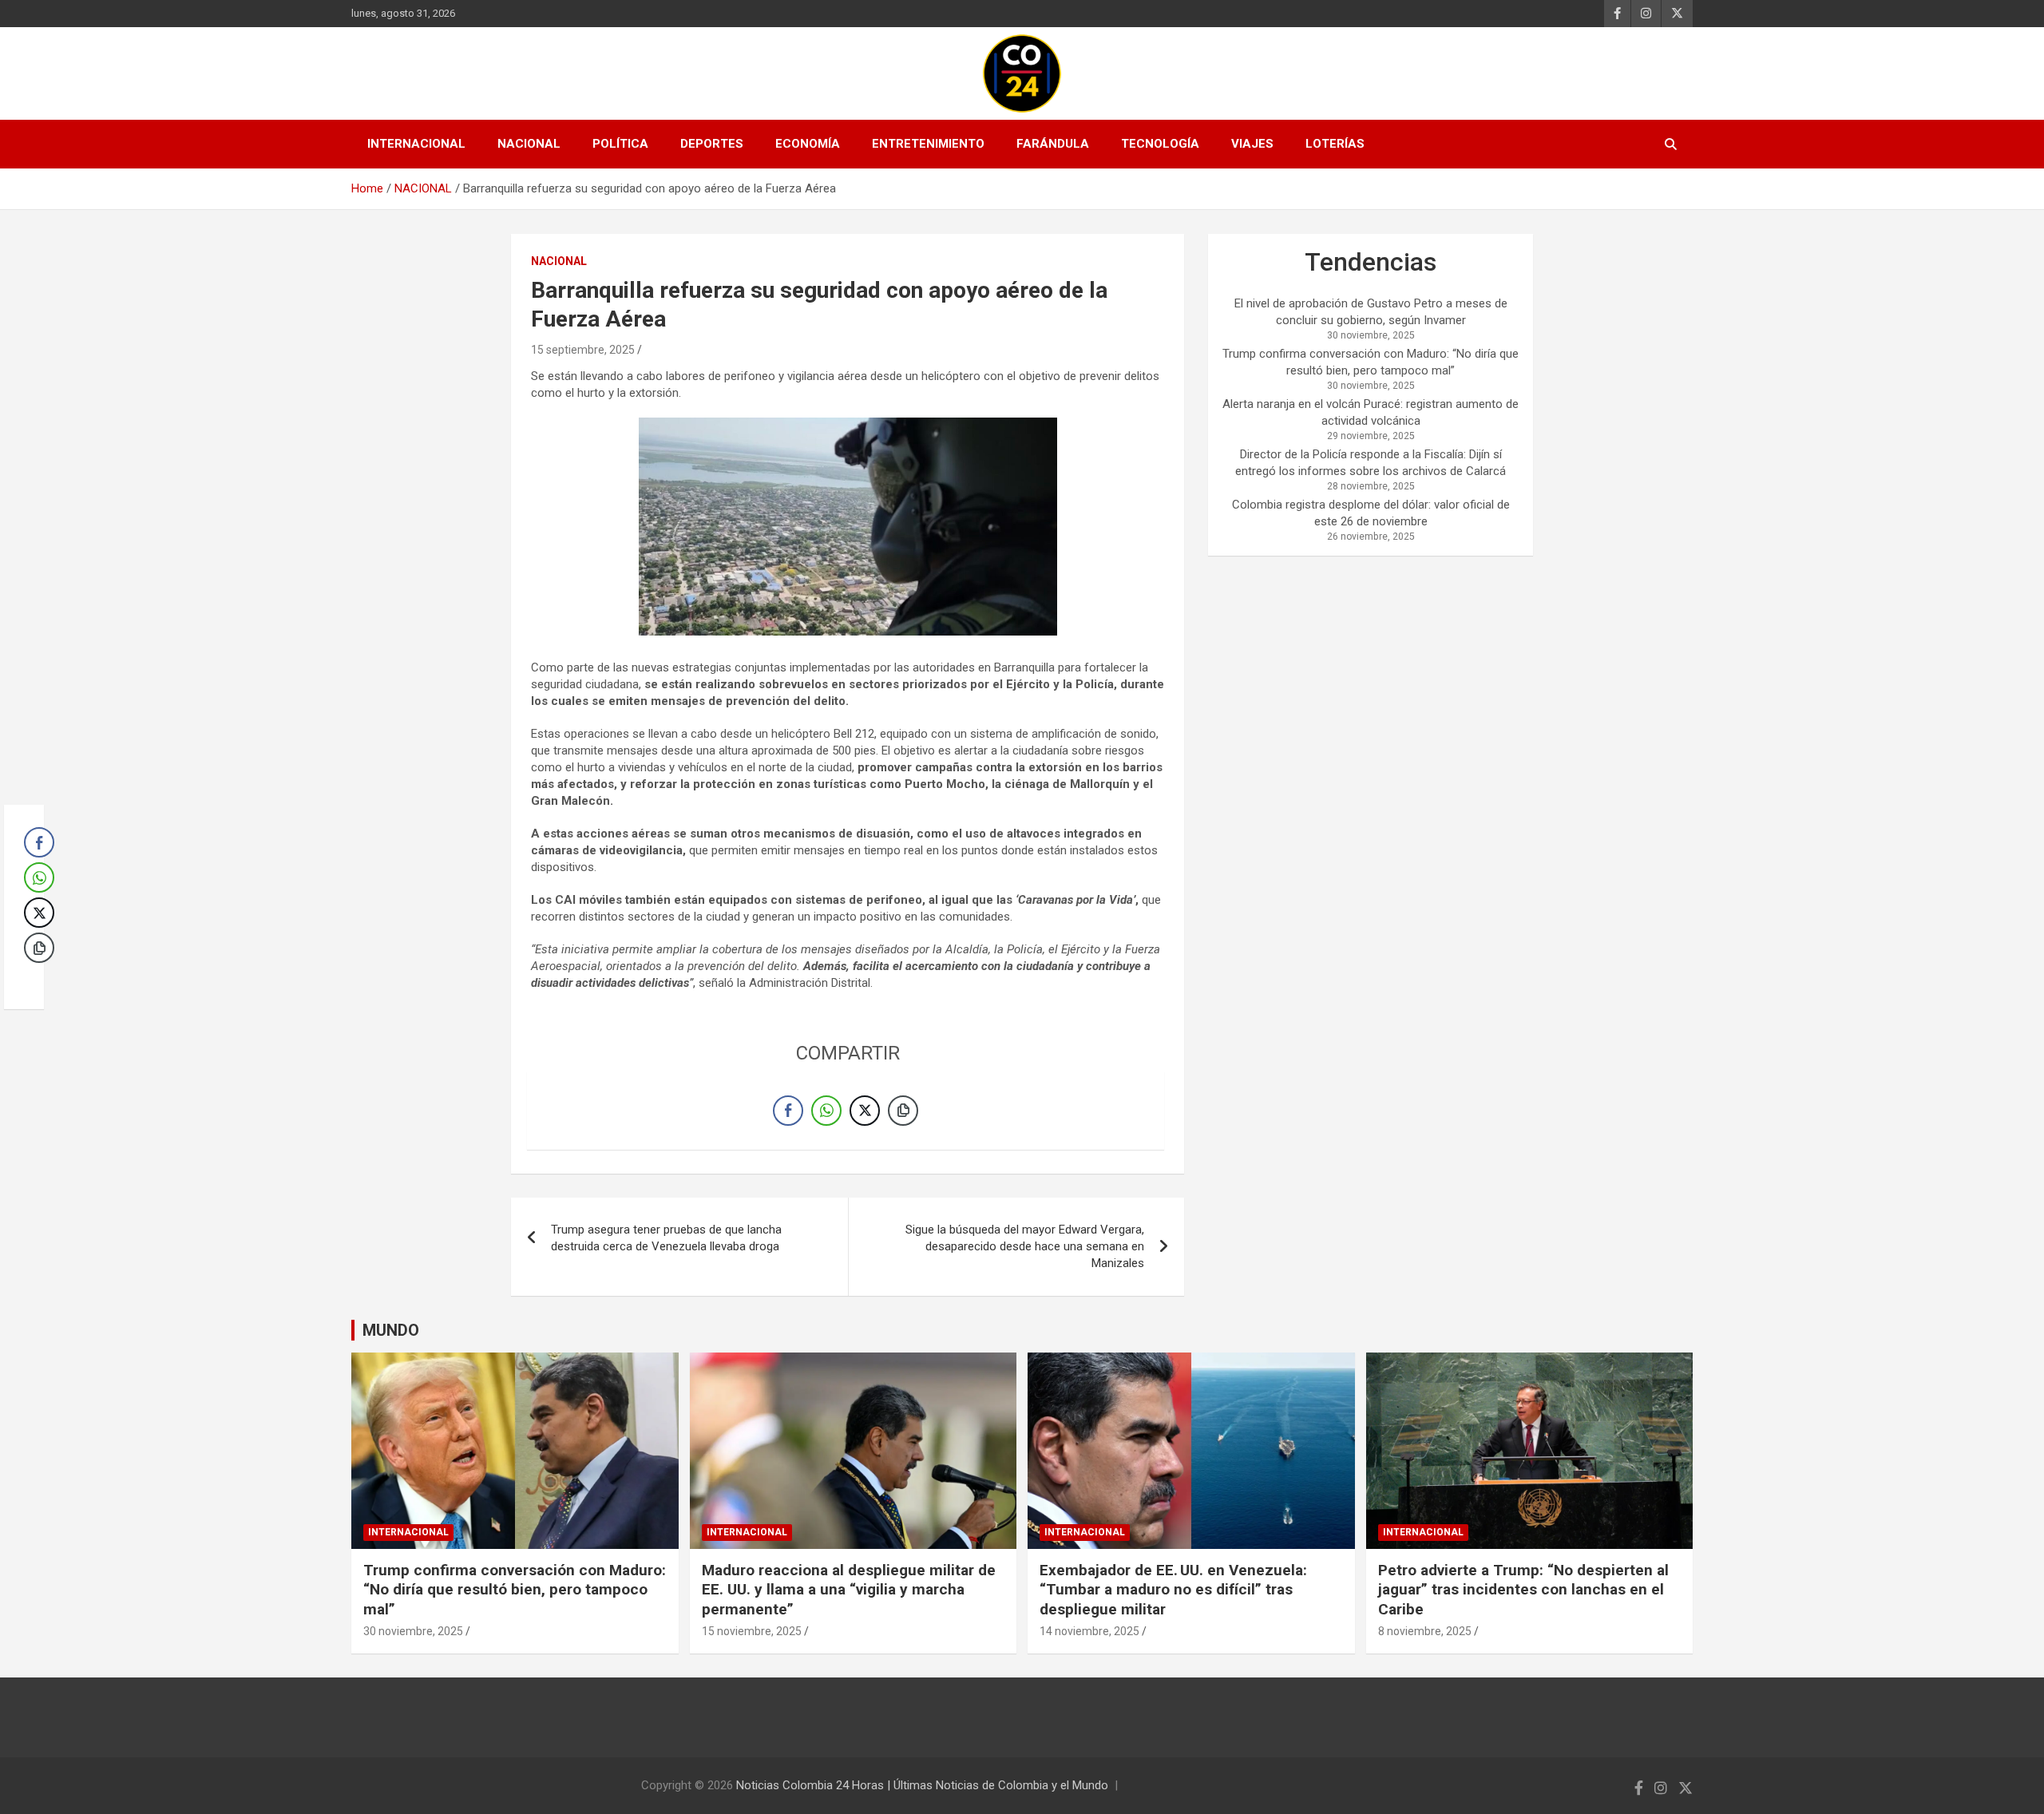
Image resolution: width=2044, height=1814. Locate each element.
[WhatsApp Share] (826, 1111)
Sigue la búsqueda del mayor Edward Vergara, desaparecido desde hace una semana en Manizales (1025, 1246)
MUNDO (391, 1330)
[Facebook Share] (788, 1111)
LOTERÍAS (1335, 144)
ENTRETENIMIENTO (928, 144)
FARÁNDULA (1053, 144)
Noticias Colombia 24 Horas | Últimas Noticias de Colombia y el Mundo (922, 1785)
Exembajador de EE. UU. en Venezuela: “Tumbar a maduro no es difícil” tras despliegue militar (1173, 1590)
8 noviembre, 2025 (1425, 1631)
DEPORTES (712, 144)
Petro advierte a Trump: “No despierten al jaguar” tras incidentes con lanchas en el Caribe (1523, 1590)
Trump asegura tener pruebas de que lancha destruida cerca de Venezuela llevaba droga (666, 1238)
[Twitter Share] (865, 1111)
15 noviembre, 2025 (752, 1631)
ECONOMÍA (808, 144)
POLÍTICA (620, 144)
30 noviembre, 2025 (413, 1631)
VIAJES (1252, 144)
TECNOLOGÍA (1160, 144)
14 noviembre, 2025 (1089, 1631)
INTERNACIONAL (416, 144)
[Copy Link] (903, 1111)
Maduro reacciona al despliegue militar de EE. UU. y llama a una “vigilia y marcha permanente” (849, 1590)
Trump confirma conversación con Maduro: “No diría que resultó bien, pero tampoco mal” (515, 1590)
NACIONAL (529, 144)
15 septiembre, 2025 (583, 350)
